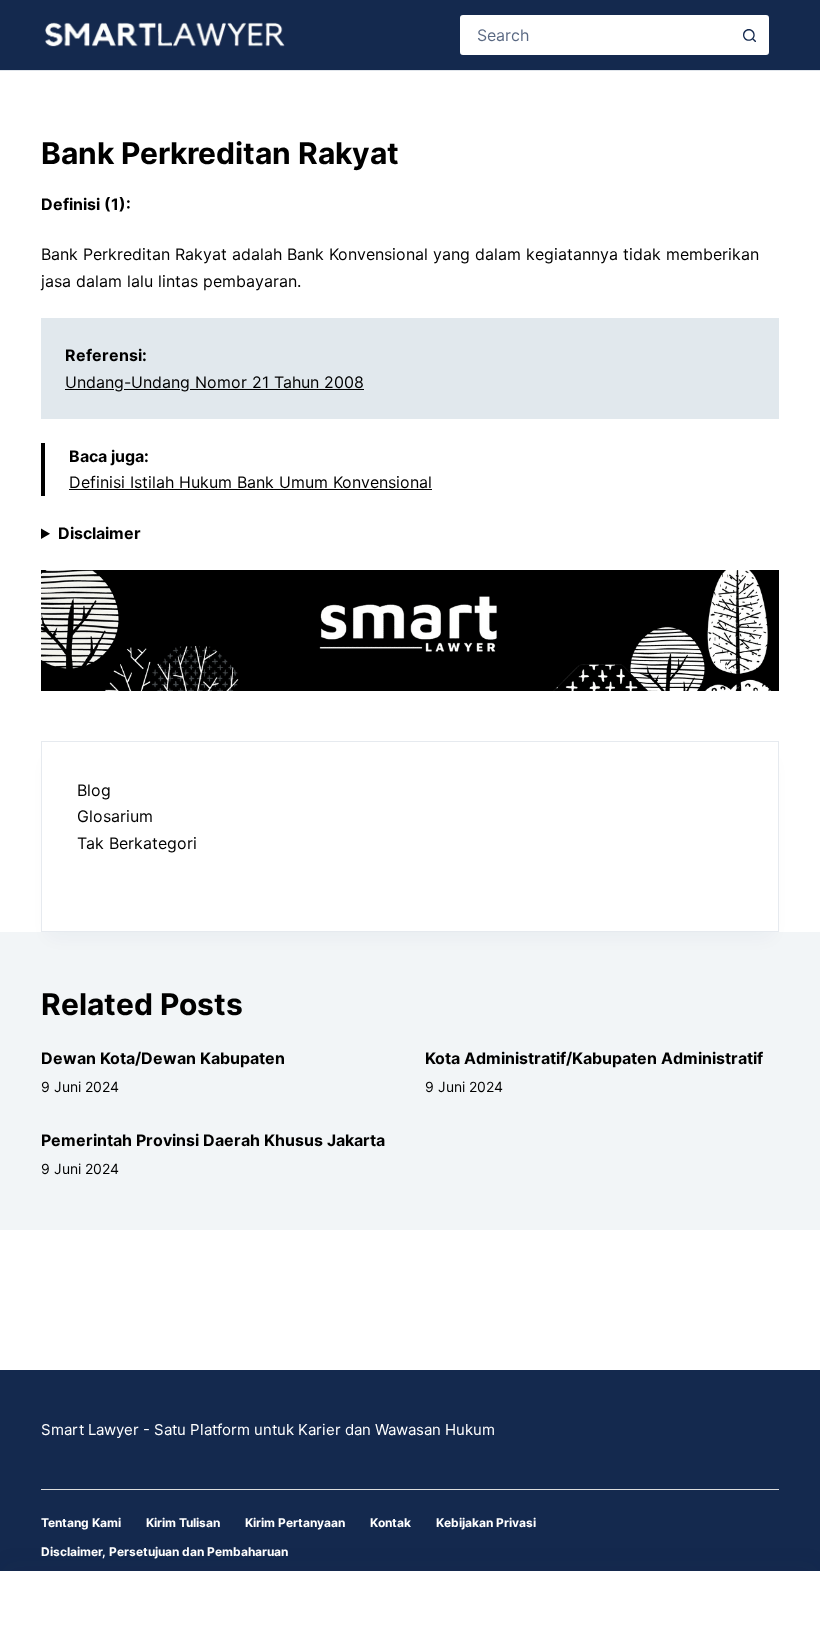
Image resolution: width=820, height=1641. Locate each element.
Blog (94, 790)
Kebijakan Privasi (486, 1522)
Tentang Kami (81, 1522)
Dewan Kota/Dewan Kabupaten (163, 1058)
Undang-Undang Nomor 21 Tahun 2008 (214, 382)
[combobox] (596, 35)
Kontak (390, 1522)
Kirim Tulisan (183, 1522)
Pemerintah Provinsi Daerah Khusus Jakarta (213, 1140)
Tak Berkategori (137, 843)
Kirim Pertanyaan (295, 1522)
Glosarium (115, 816)
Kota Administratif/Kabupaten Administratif (594, 1058)
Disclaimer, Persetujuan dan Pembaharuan (164, 1551)
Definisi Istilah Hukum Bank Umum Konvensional (250, 482)
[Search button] (749, 35)
